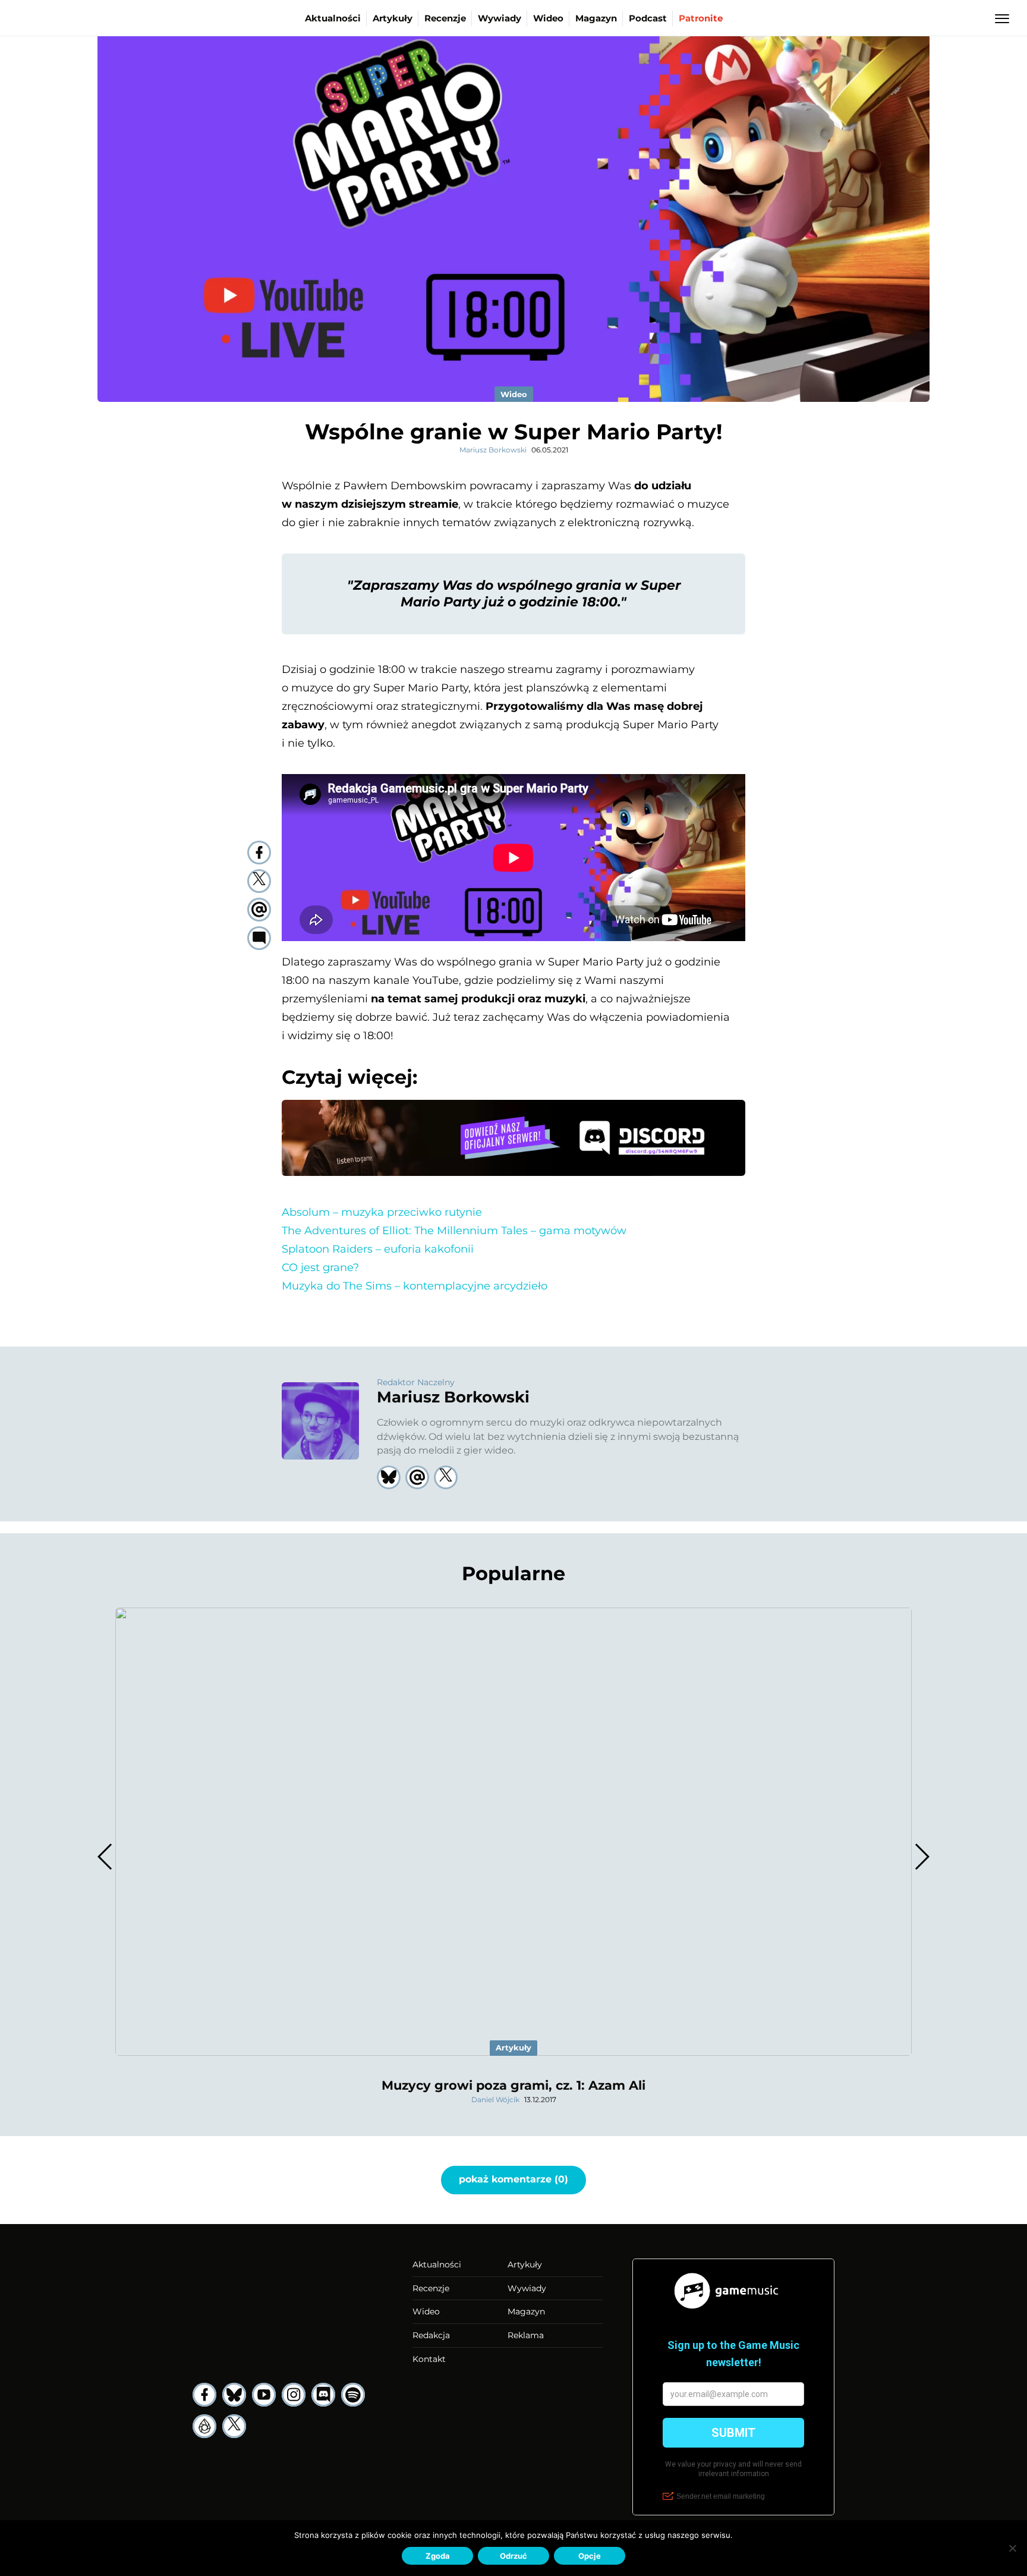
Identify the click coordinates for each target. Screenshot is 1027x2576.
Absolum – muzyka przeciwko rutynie (382, 1212)
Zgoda (438, 2556)
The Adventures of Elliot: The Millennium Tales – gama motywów (454, 1231)
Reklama (526, 2335)
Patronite (701, 18)
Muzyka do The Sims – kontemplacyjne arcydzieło (415, 1286)
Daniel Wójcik (495, 2100)
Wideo (548, 18)
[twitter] (259, 881)
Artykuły (393, 18)
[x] (234, 2426)
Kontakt (429, 2359)
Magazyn (596, 18)
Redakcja (431, 2335)
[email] (259, 910)
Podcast (648, 18)
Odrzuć (513, 2556)
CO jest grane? (320, 1267)
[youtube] (264, 2395)
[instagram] (294, 2395)
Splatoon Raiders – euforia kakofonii (378, 1249)
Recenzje (445, 18)
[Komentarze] (259, 938)
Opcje (590, 2556)
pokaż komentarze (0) (513, 2179)
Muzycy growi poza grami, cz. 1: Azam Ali (513, 2085)
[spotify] (353, 2395)
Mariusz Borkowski (493, 450)
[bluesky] (234, 2395)
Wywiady (500, 18)
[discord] (323, 2395)
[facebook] (259, 853)
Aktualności (333, 18)
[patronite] (204, 2426)
